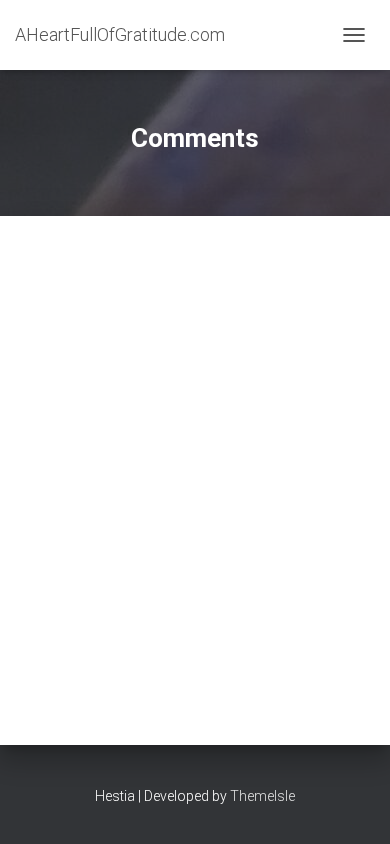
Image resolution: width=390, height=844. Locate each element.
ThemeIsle (262, 796)
